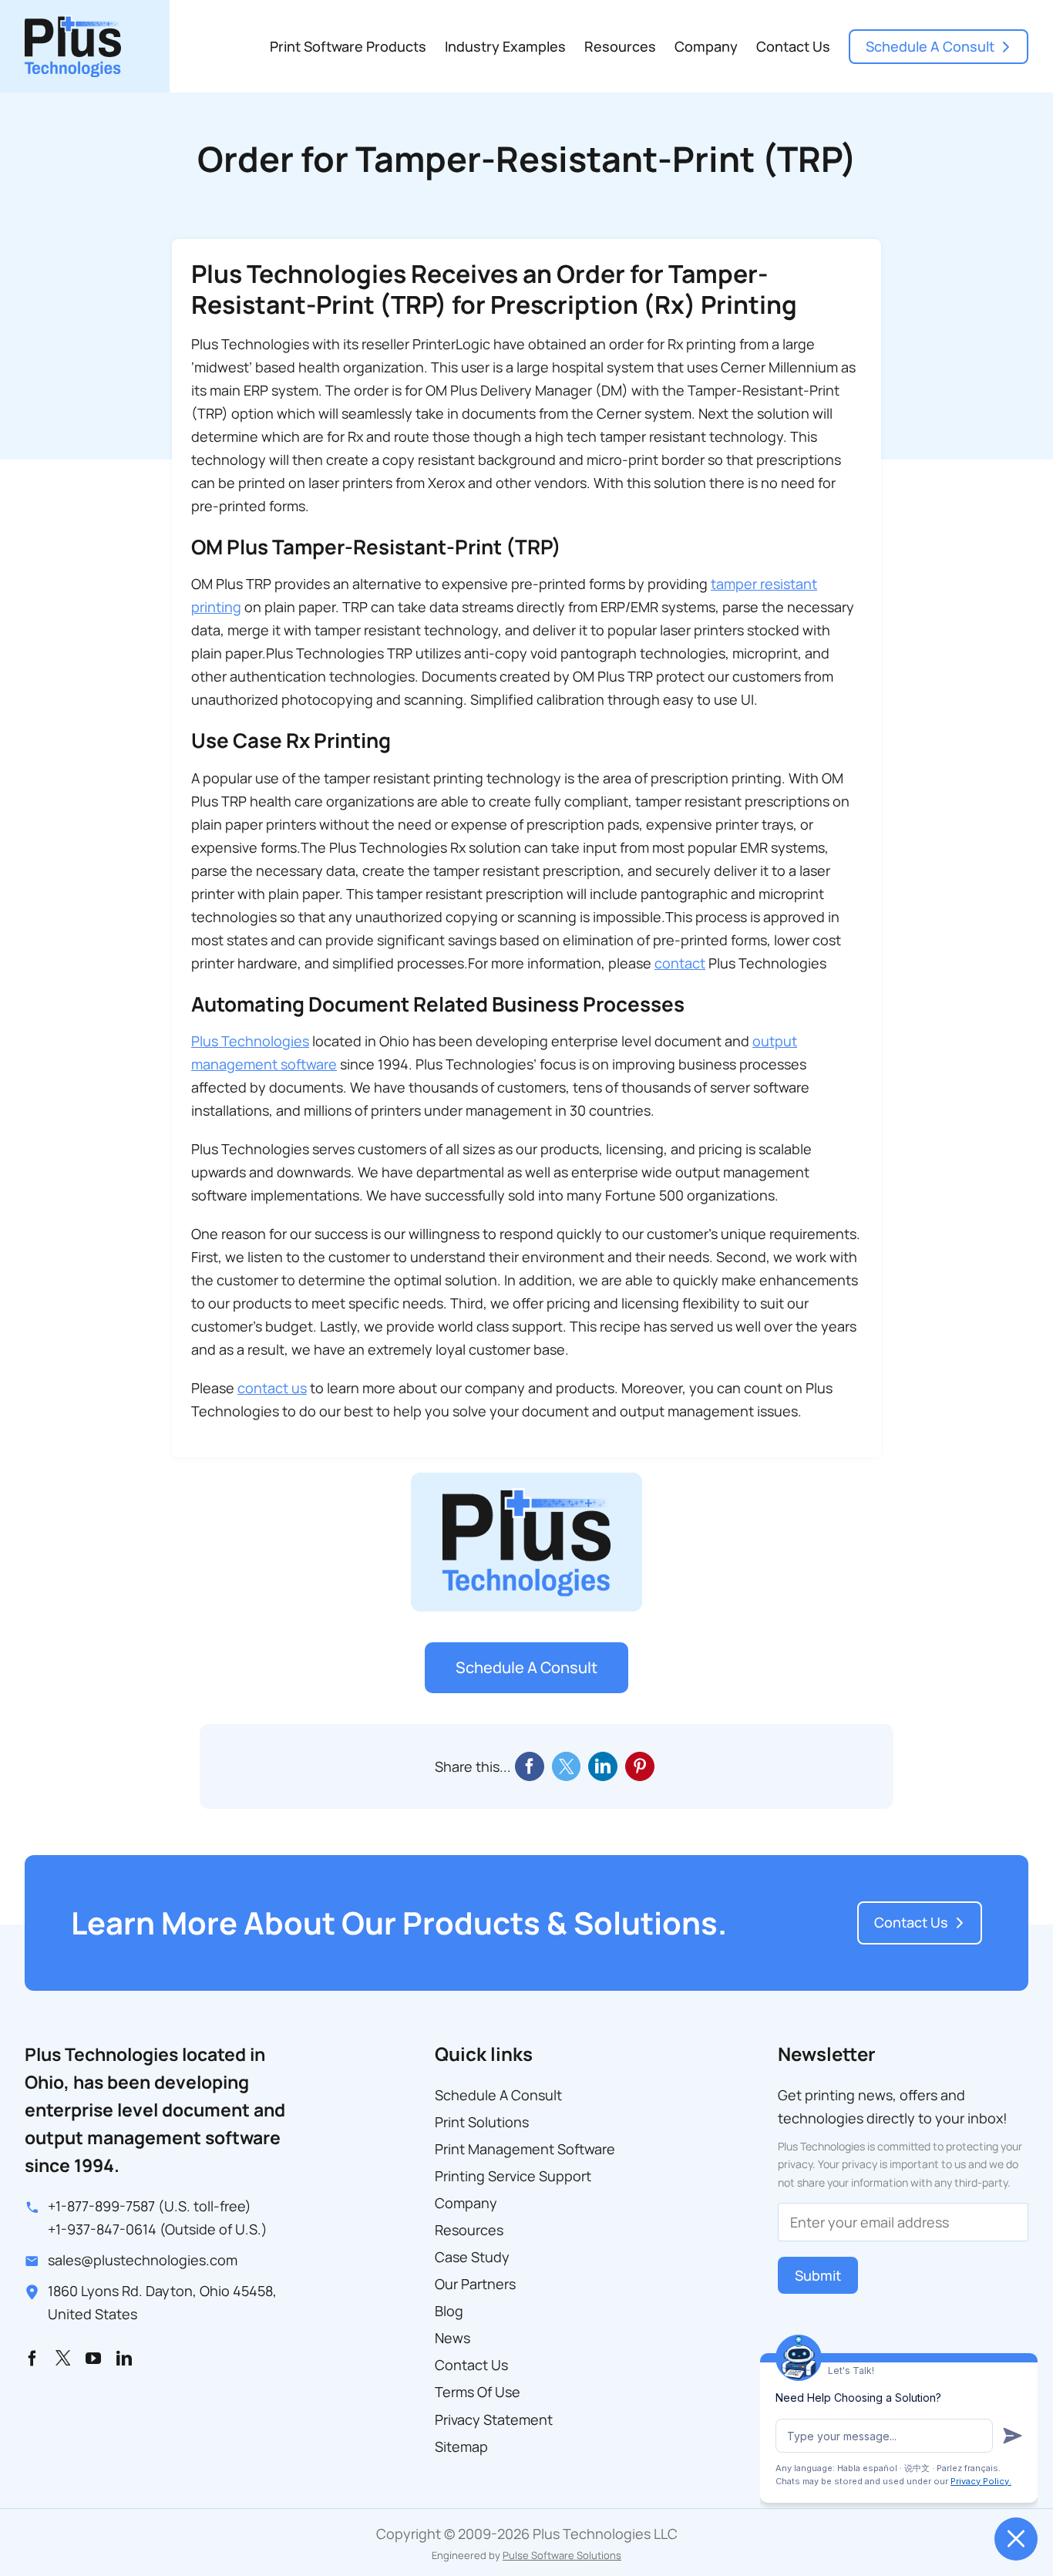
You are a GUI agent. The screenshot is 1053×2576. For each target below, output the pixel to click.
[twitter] (63, 2357)
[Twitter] (566, 1766)
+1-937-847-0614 (102, 2229)
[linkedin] (124, 2359)
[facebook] (32, 2359)
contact (680, 963)
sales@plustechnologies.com (143, 2260)
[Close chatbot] (1016, 2539)
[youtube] (93, 2359)
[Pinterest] (640, 1766)
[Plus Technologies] (73, 22)
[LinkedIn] (603, 1766)
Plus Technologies (250, 1041)
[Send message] (1013, 2436)
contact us (272, 1388)
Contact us (911, 1922)
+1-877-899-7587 (101, 2206)
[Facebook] (530, 1766)
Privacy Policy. (981, 2481)
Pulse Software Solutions (562, 2555)
